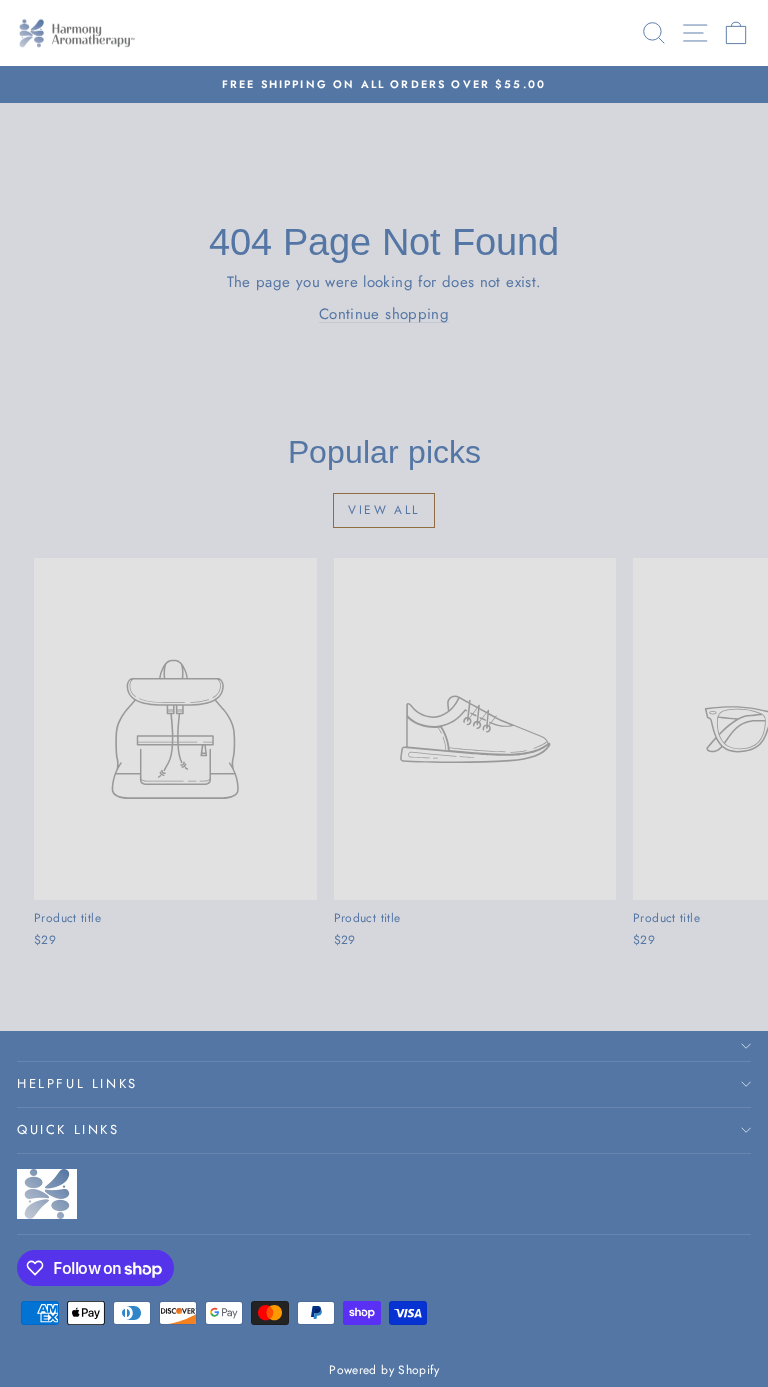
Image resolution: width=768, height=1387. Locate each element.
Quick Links (68, 1129)
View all (383, 510)
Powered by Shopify (384, 1370)
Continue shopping (384, 314)
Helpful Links (77, 1083)
